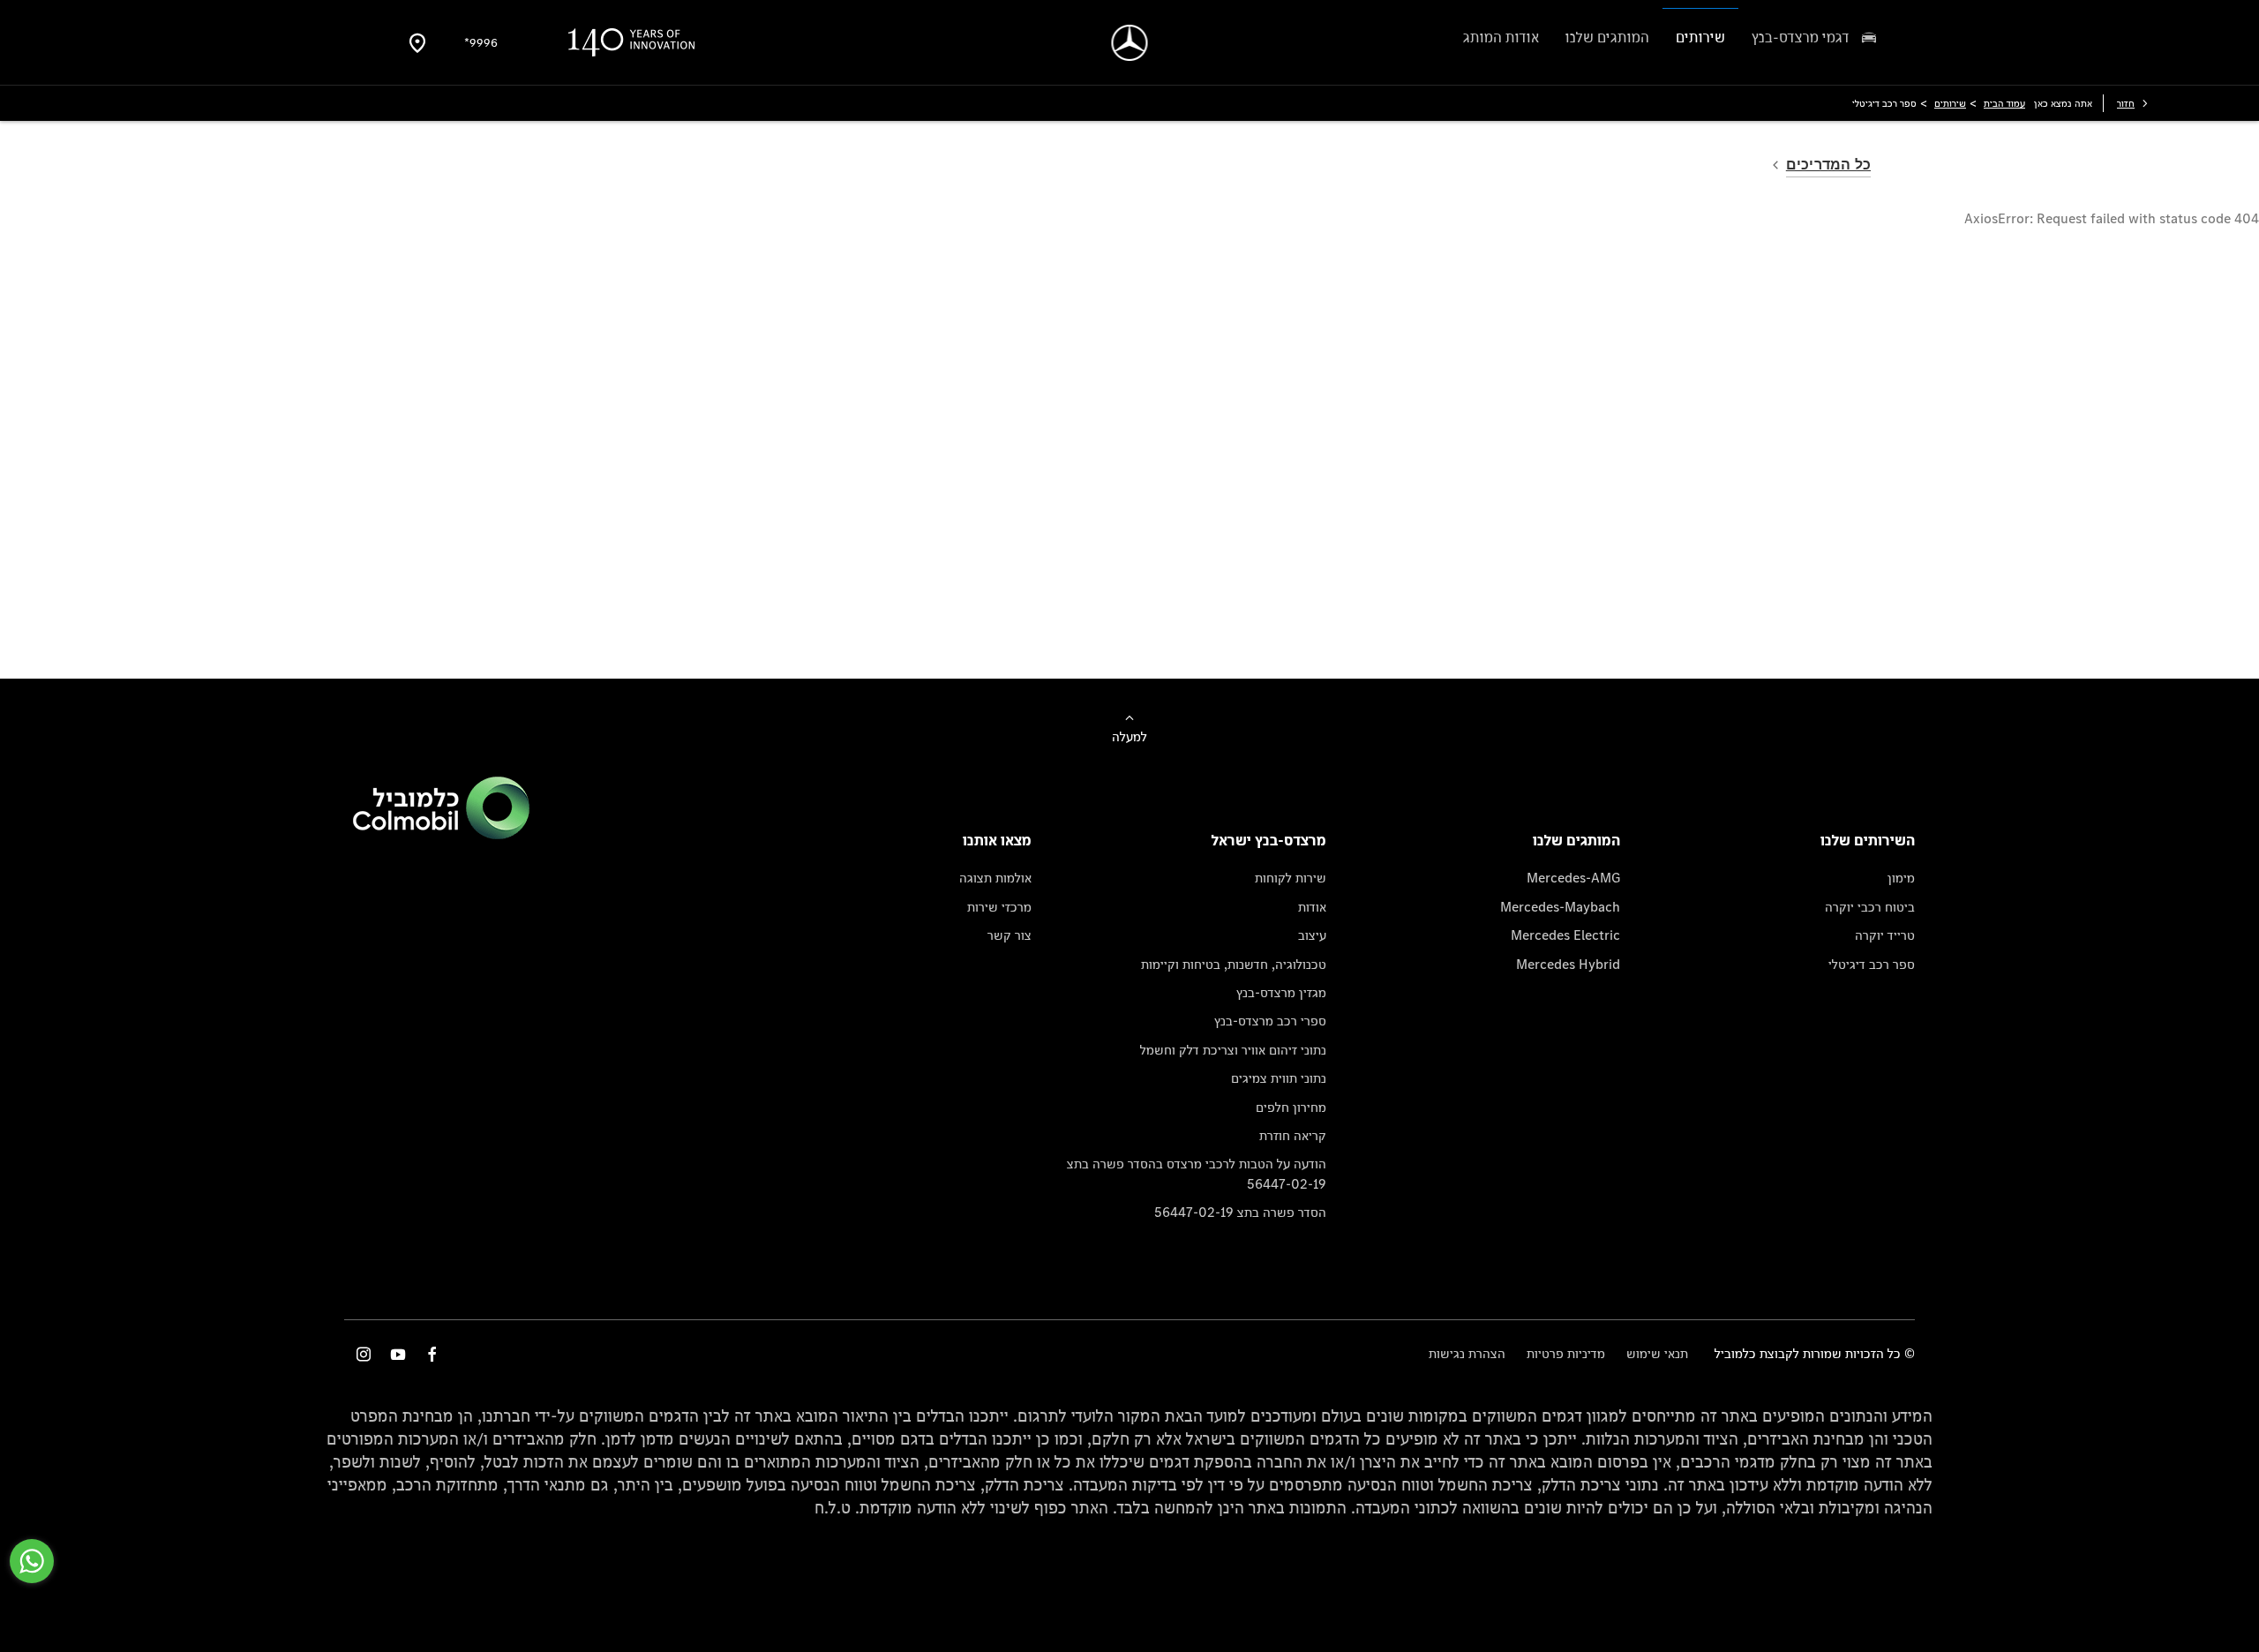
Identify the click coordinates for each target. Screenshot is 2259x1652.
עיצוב (1312, 935)
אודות (1312, 907)
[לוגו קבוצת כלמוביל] (441, 834)
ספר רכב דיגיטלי (1872, 964)
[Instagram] (364, 1354)
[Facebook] (432, 1354)
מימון (1901, 878)
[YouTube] (398, 1354)
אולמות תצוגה (995, 878)
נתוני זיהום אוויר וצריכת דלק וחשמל (1233, 1050)
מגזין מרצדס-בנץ (1281, 992)
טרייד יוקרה (1885, 935)
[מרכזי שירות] (417, 42)
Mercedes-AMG (1573, 878)
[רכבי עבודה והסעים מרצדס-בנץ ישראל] (1130, 43)
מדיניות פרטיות (1566, 1353)
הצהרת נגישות (1467, 1353)
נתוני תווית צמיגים (1279, 1078)
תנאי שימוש (1657, 1353)
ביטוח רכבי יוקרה (1870, 907)
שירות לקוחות (1291, 878)
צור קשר (1009, 935)
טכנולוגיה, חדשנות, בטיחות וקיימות (1234, 964)
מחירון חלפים (1291, 1107)
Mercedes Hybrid (1568, 964)
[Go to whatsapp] (32, 1561)
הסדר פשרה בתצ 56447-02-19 (1240, 1212)
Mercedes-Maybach (1560, 907)
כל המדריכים (1828, 165)
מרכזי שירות (999, 907)
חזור (2126, 103)
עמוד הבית (2004, 103)
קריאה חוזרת (1293, 1135)
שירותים (1950, 103)
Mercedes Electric (1565, 935)
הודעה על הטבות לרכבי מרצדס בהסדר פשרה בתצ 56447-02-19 (1197, 1173)
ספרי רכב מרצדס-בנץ (1270, 1021)
